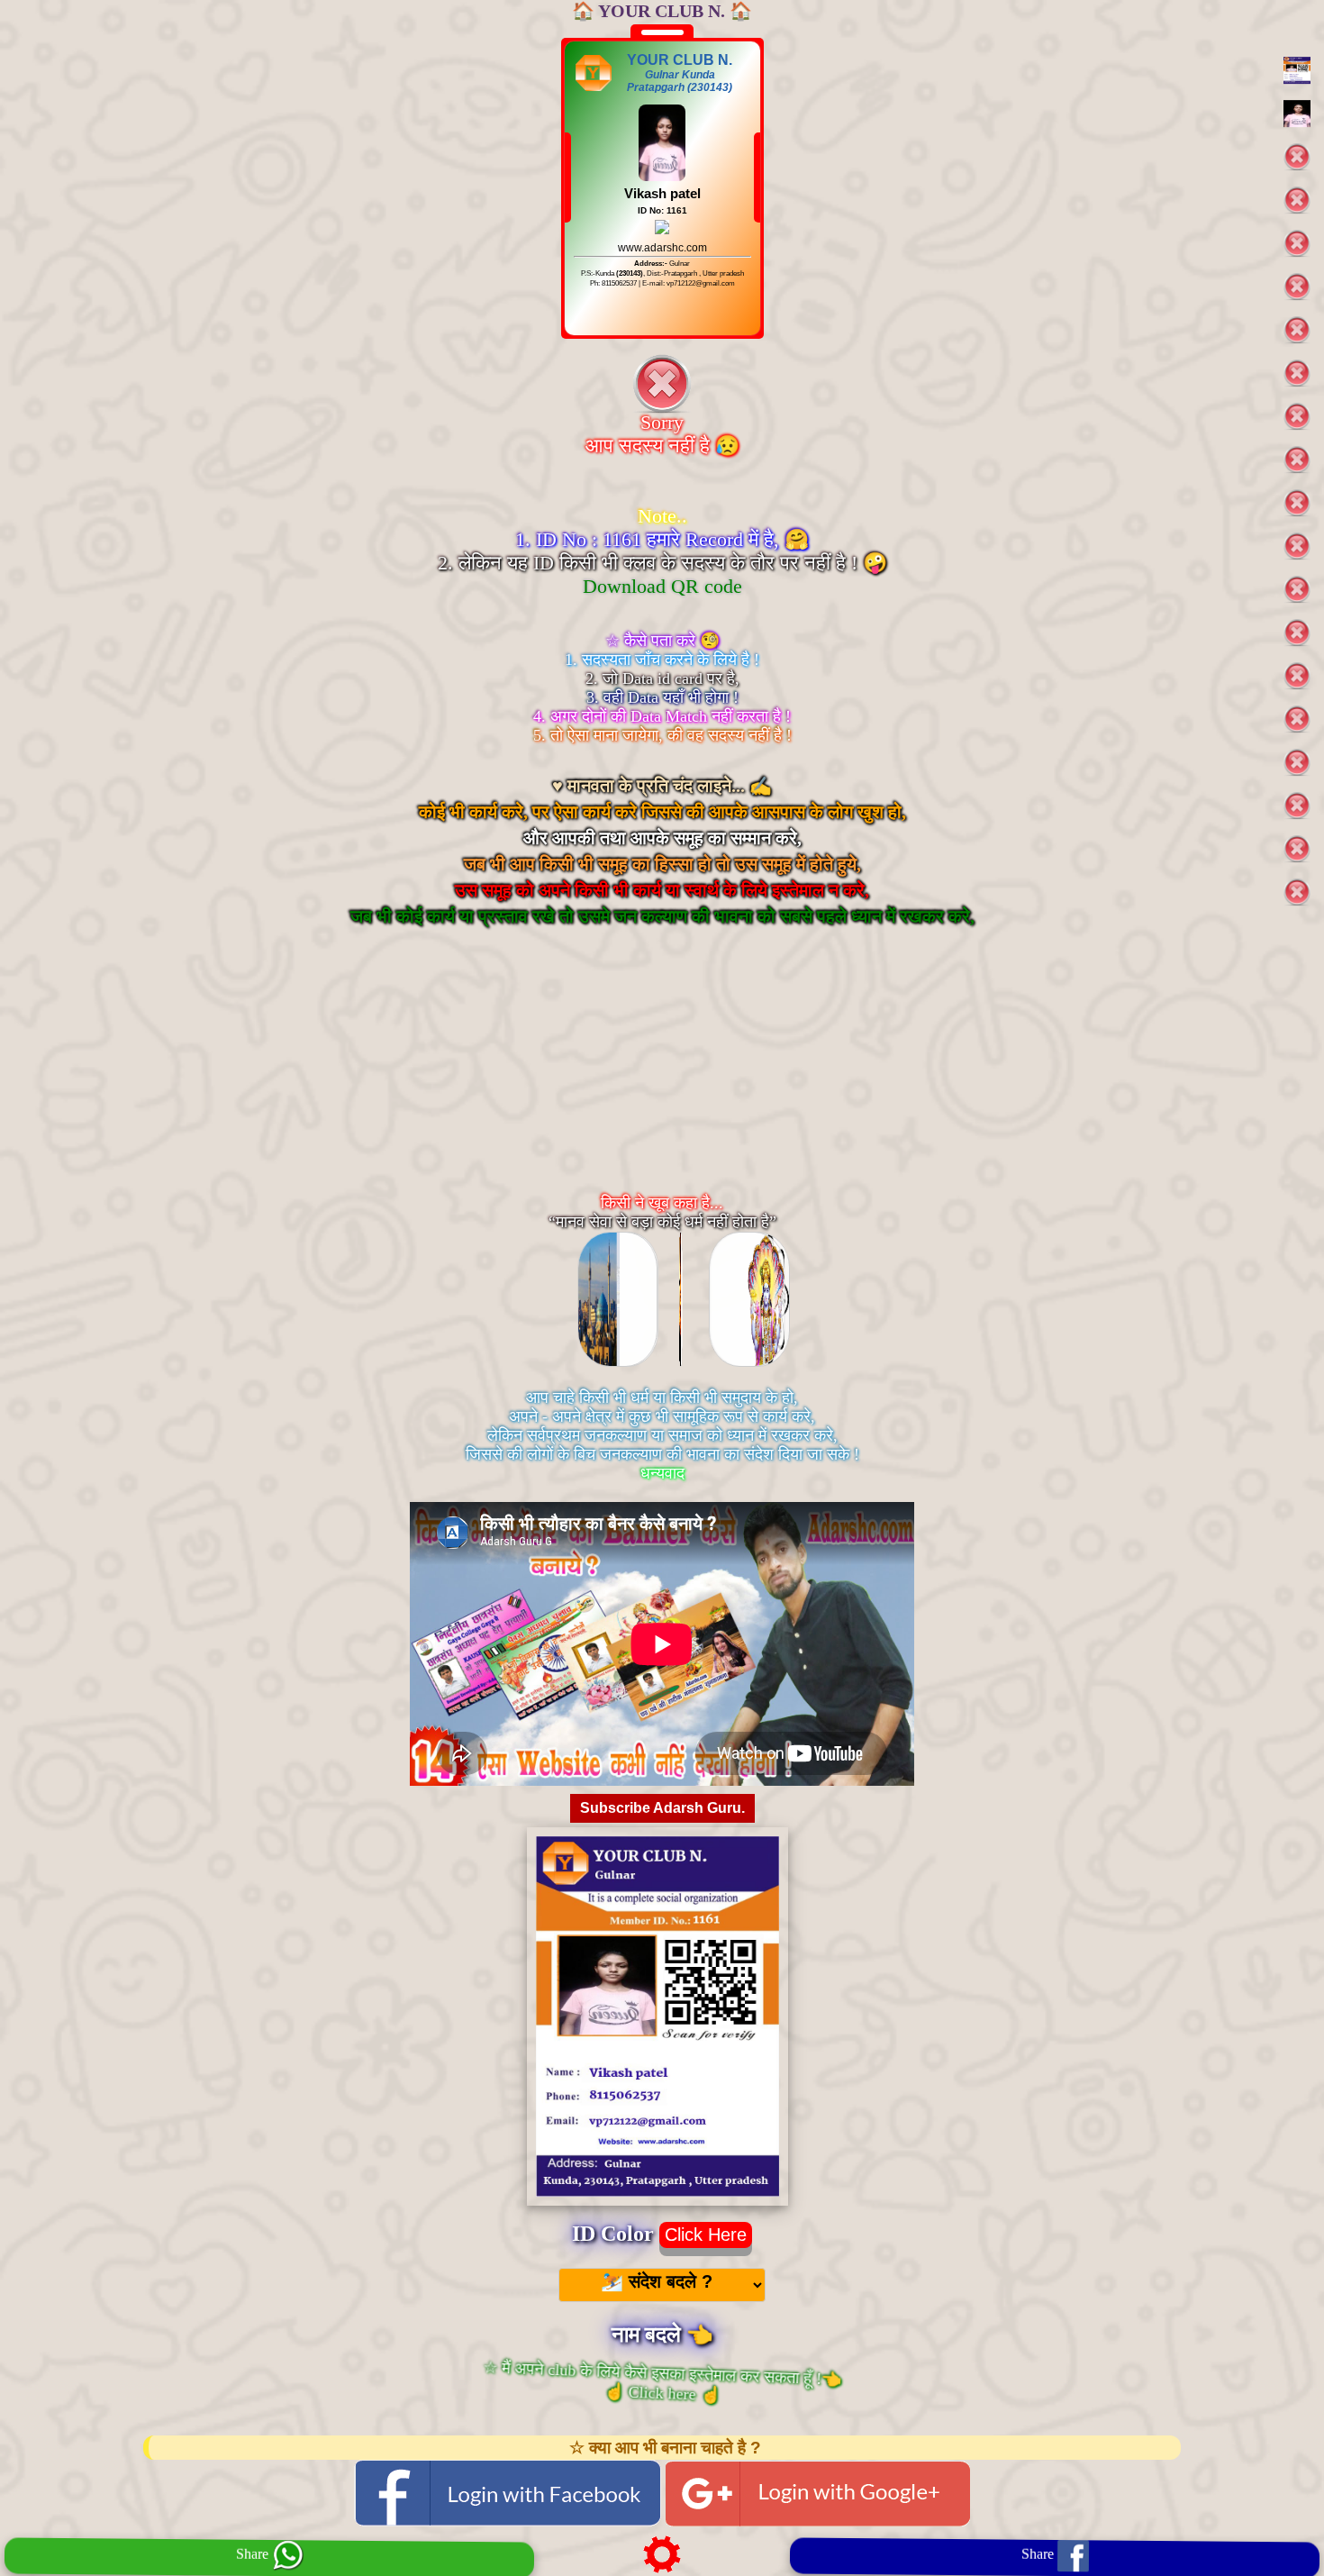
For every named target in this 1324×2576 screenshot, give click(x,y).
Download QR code (662, 586)
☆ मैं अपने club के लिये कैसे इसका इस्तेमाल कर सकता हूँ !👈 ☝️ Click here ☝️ (661, 2382)
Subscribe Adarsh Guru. (662, 1808)
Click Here (706, 2235)
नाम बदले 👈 (662, 2335)
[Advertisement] (662, 1078)
